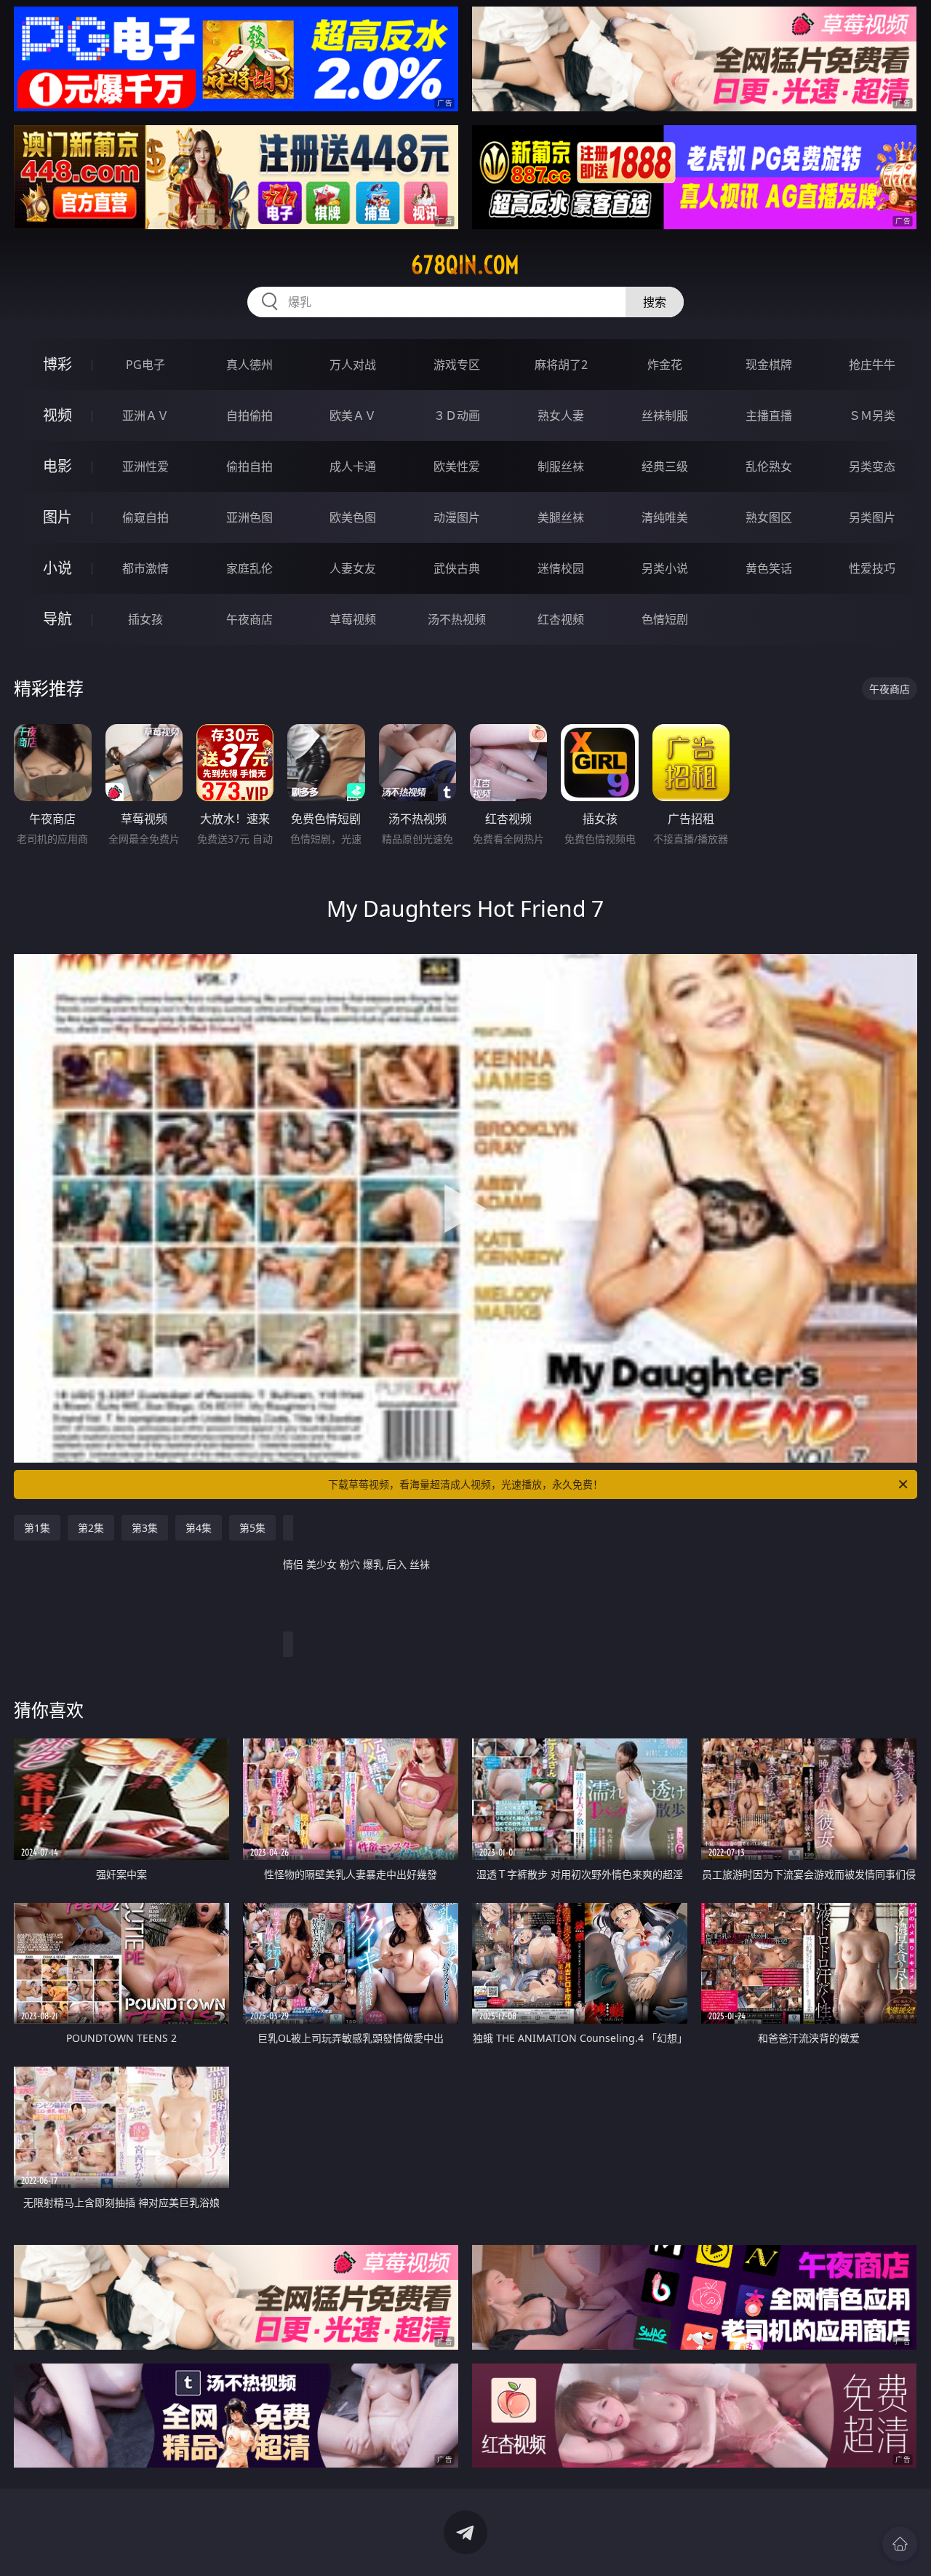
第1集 (37, 1528)
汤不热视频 (457, 619)
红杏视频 (561, 619)
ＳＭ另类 (872, 416)
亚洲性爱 (145, 466)
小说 (57, 568)
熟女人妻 (561, 416)
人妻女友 (353, 568)
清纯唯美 (665, 517)
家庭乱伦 (249, 568)
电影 (57, 466)
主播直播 (769, 416)
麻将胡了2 (561, 365)
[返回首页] (900, 2544)
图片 (57, 517)
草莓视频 (353, 619)
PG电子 (145, 365)
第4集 (199, 1528)
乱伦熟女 (769, 466)
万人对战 (353, 365)
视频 (57, 415)
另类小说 (665, 568)
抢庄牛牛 (872, 365)
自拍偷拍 (249, 416)
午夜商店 (249, 619)
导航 (57, 619)
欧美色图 (353, 517)
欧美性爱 (457, 466)
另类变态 (872, 466)
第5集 (252, 1528)
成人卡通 (353, 466)
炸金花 (665, 365)
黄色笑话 (769, 568)
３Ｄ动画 (457, 416)
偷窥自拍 (145, 517)
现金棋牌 (769, 365)
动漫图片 (457, 517)
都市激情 (145, 568)
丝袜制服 (665, 416)
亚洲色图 (249, 517)
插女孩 (145, 619)
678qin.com (465, 265)
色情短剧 (665, 619)
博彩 (57, 364)
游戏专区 (457, 365)
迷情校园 (561, 568)
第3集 (145, 1528)
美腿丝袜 (561, 517)
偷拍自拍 (249, 466)
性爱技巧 (872, 568)
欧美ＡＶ (353, 416)
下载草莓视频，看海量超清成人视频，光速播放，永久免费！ (465, 1484)
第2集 (91, 1528)
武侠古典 (457, 568)
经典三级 (665, 466)
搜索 (655, 302)
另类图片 (872, 517)
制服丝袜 (561, 466)
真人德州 (249, 365)
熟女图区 (769, 517)
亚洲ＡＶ (145, 416)
